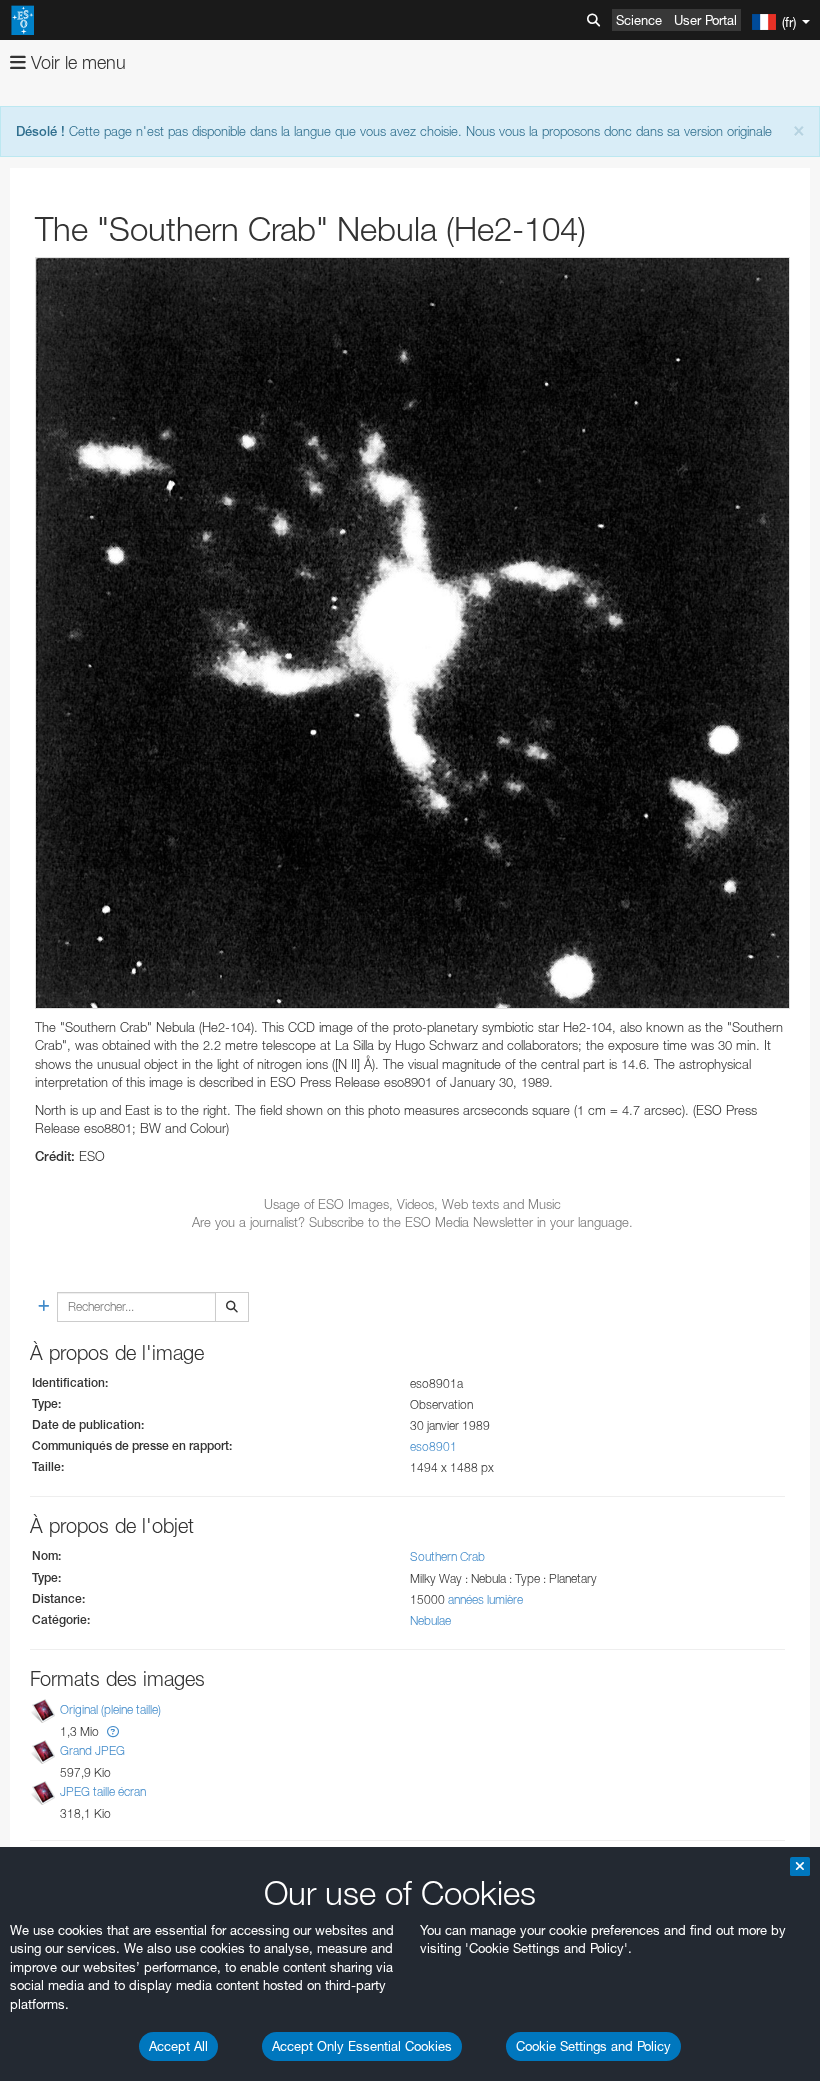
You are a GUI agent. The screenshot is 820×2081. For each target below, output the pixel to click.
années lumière (485, 1599)
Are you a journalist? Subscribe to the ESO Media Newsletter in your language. (412, 1222)
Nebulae (430, 1620)
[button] (113, 1731)
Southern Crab (447, 1556)
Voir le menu (76, 62)
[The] (412, 633)
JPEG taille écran (103, 1791)
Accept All (178, 2046)
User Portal (705, 20)
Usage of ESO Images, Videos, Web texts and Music (412, 1204)
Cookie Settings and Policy (593, 2046)
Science (639, 20)
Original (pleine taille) (110, 1709)
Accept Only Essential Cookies (362, 2046)
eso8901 (433, 1446)
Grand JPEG (92, 1750)
